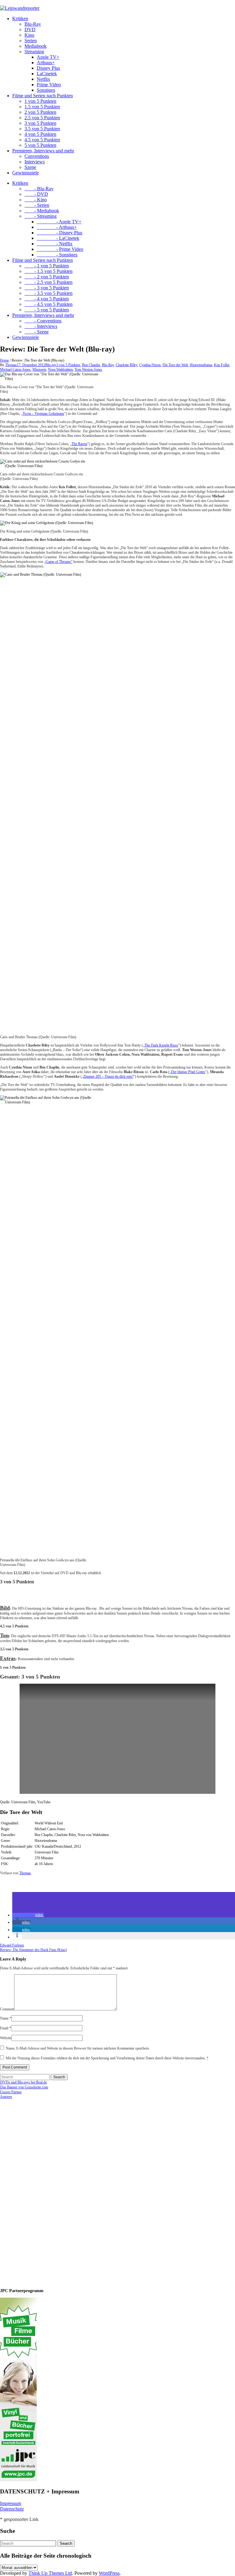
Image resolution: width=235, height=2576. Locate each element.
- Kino (36, 200)
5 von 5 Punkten (40, 145)
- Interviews (41, 326)
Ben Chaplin (91, 365)
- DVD (36, 194)
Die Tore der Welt (175, 365)
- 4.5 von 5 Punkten (48, 304)
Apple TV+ (48, 57)
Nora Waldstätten (60, 370)
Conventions (37, 156)
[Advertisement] (40, 2191)
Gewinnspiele (26, 173)
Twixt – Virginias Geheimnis (43, 414)
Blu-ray (51, 365)
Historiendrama (201, 365)
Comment (7, 2009)
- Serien (37, 205)
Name (6, 2018)
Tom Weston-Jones (88, 370)
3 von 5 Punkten (40, 123)
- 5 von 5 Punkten (47, 310)
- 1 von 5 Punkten (47, 266)
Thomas (11, 365)
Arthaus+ (46, 63)
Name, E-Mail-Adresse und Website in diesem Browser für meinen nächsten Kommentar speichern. (78, 2048)
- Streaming (41, 216)
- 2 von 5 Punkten (47, 277)
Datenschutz (12, 2509)
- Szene (37, 332)
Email (6, 2028)
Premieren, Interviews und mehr (43, 151)
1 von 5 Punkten (40, 101)
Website (6, 2038)
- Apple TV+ (59, 222)
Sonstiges (46, 90)
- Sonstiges (57, 255)
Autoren (6, 2097)
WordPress (109, 2573)
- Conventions (43, 321)
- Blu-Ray (39, 189)
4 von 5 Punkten (40, 134)
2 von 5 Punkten (40, 112)
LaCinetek (47, 74)
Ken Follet (222, 365)
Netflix (43, 79)
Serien (31, 41)
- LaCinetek (58, 238)
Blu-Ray (33, 24)
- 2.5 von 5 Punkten (48, 282)
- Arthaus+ (57, 227)
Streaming (34, 52)
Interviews (35, 162)
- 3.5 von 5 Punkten (48, 293)
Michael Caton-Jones (15, 370)
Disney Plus (48, 68)
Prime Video (49, 85)
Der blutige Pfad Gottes (188, 1072)
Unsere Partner (11, 2092)
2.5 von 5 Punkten (42, 118)
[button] (28, 1915)
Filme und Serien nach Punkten (43, 96)
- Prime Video (60, 249)
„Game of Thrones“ (58, 562)
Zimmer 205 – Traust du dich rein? (108, 1076)
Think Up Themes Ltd (50, 2573)
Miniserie (39, 370)
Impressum (11, 2503)
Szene (30, 167)
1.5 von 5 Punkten (42, 107)
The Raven (79, 444)
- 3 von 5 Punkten (47, 288)
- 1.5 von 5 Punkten (48, 271)
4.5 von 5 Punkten (42, 140)
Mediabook (35, 46)
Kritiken (20, 19)
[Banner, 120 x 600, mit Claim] (18, 2480)
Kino (29, 35)
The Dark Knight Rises (161, 1045)
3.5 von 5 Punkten (42, 129)
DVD (30, 30)
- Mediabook (42, 211)
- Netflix (55, 244)
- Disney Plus (60, 233)
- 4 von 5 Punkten (47, 299)
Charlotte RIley (127, 365)
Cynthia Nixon (150, 365)
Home (4, 360)
